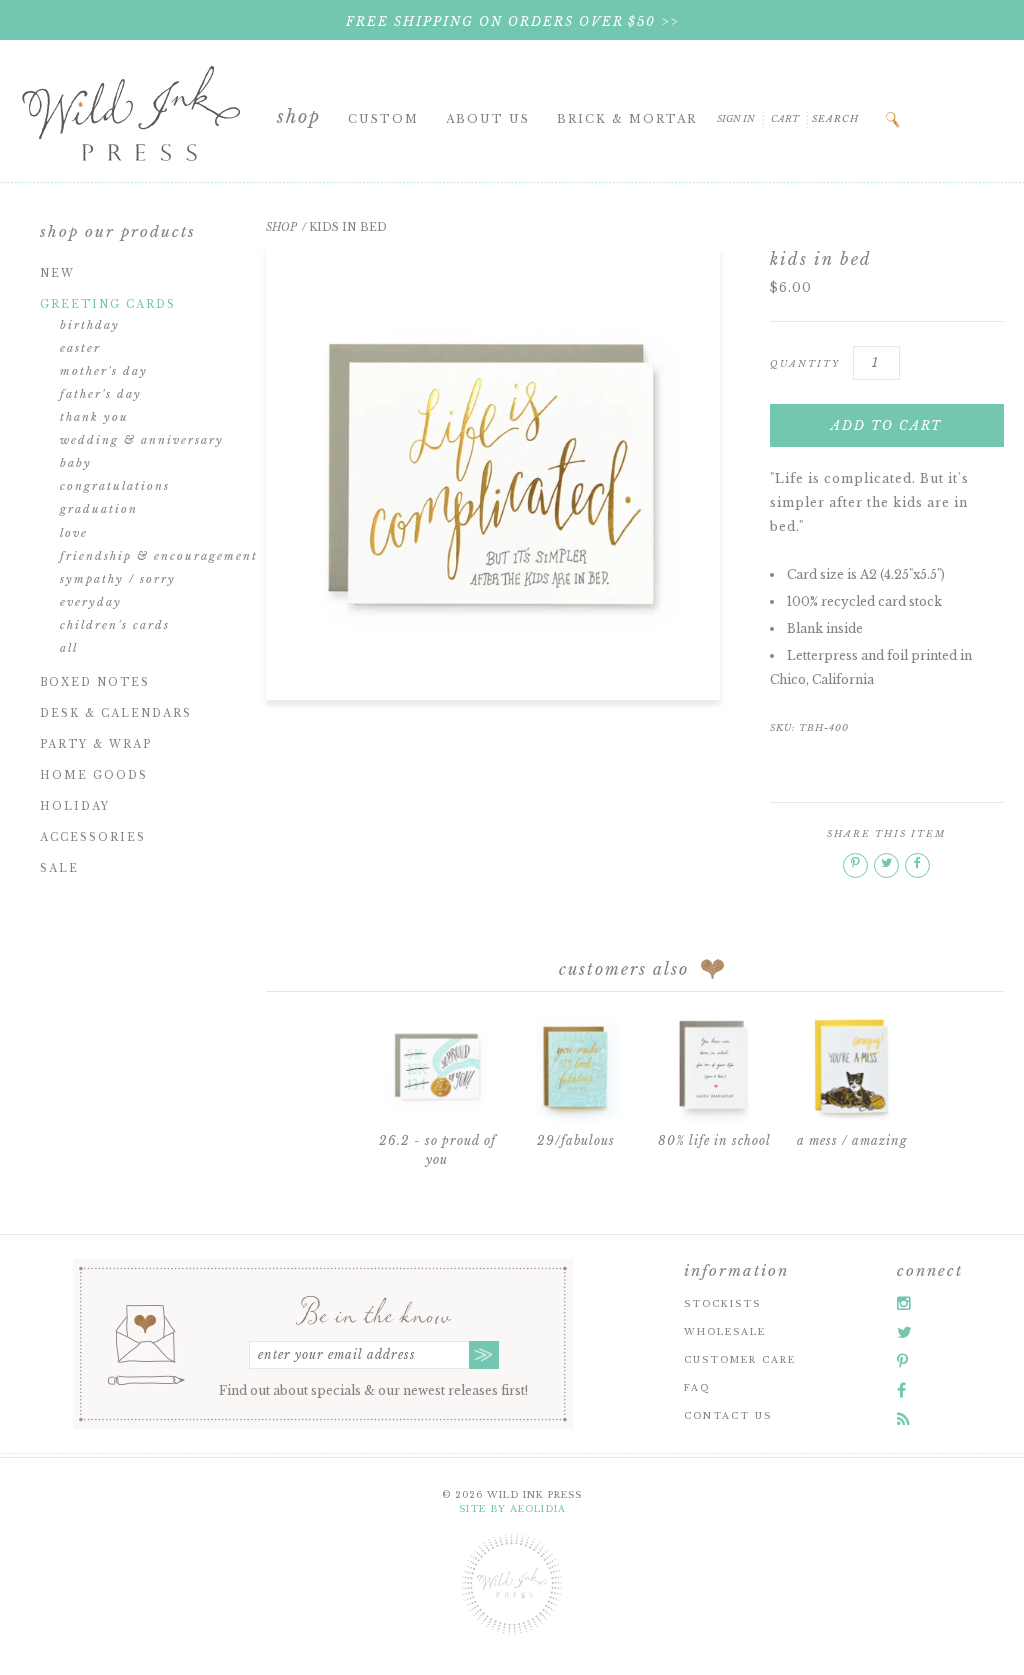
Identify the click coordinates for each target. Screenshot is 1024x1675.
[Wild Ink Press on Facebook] (901, 1390)
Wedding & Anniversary (142, 440)
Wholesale (725, 1331)
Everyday (91, 602)
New (57, 273)
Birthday (90, 325)
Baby (76, 463)
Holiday (75, 806)
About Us (488, 119)
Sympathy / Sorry (118, 579)
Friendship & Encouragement (159, 556)
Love (74, 533)
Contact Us (728, 1415)
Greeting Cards (108, 304)
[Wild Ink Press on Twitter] (904, 1332)
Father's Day (101, 394)
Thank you (94, 417)
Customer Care (740, 1359)
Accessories (93, 837)
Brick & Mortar (627, 119)
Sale (59, 868)
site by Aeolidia (512, 1508)
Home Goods (94, 775)
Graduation (99, 509)
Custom (383, 119)
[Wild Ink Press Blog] (903, 1419)
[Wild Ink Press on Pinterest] (902, 1361)
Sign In (736, 118)
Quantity (805, 363)
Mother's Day (104, 371)
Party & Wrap (96, 744)
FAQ (697, 1387)
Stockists (722, 1303)
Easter (80, 348)
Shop (299, 117)
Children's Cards (115, 625)
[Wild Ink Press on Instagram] (904, 1303)
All (69, 648)
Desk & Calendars (116, 713)
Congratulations (115, 486)
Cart (785, 118)
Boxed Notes (95, 682)
